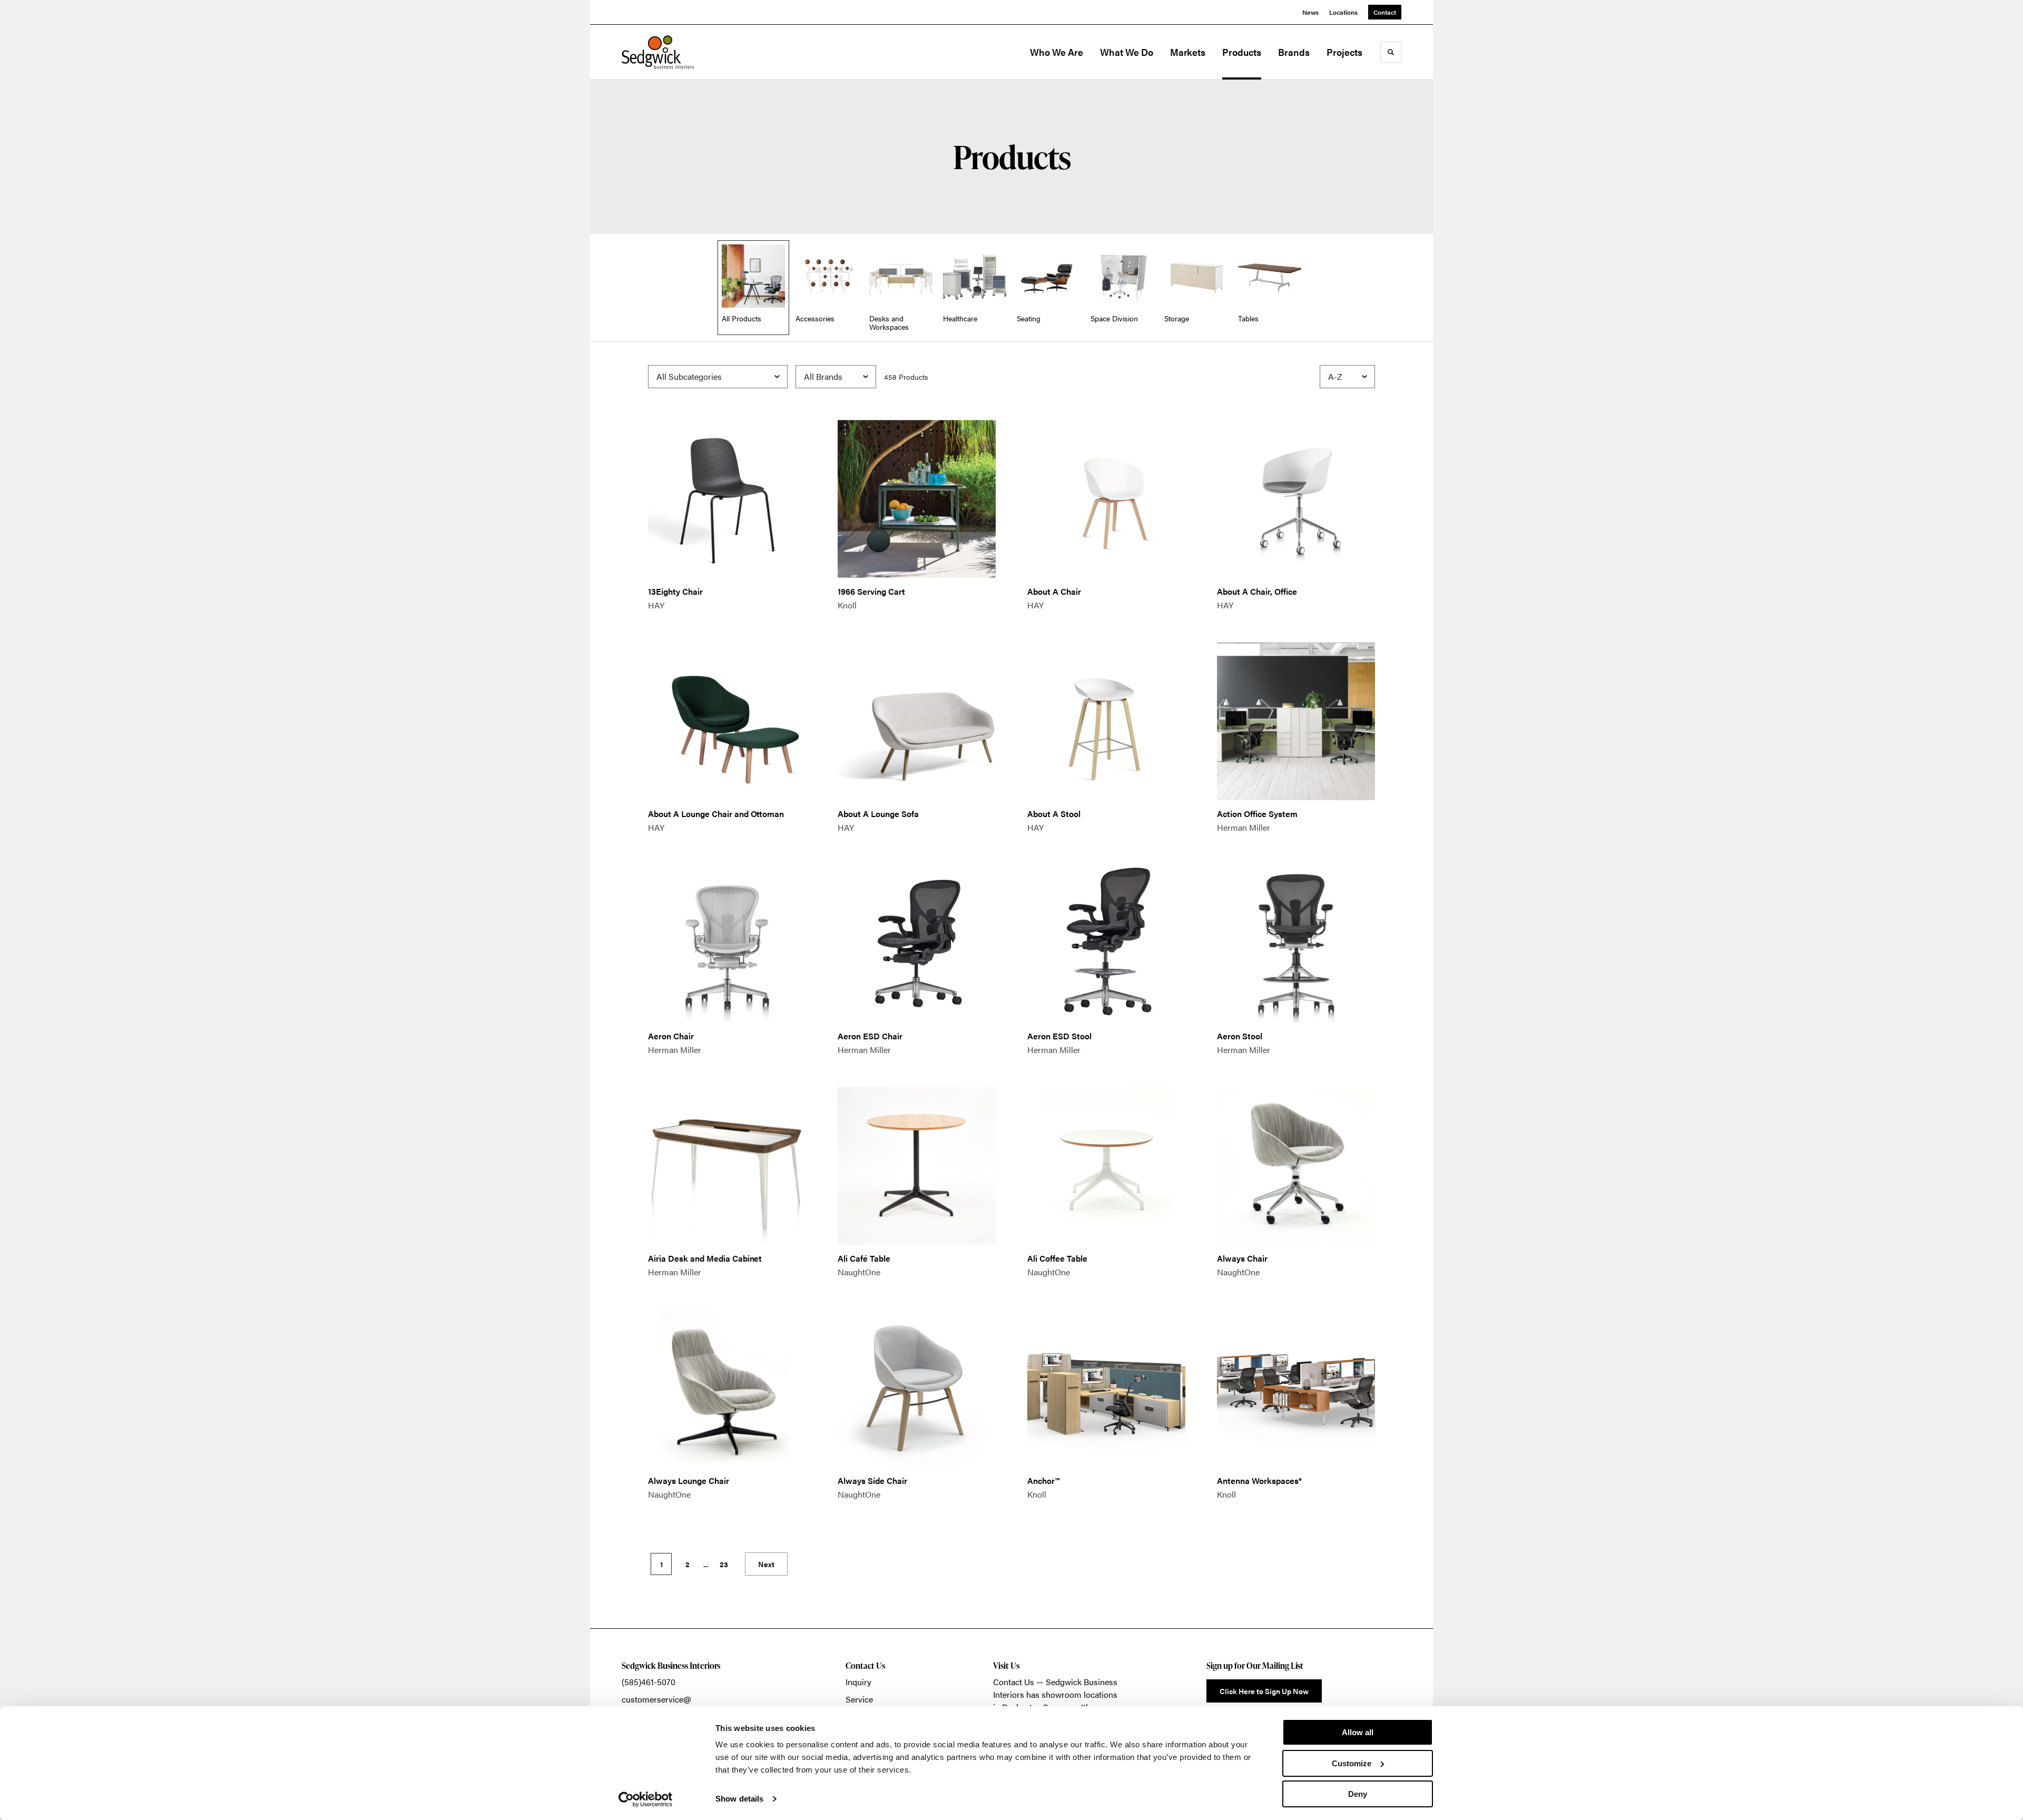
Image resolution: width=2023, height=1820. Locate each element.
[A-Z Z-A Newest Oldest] (1347, 377)
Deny (1358, 1794)
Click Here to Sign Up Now (1264, 1691)
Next (766, 1564)
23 (724, 1564)
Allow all (1358, 1732)
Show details (739, 1799)
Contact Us (1014, 1682)
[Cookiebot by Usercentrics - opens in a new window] (646, 1799)
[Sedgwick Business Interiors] (674, 52)
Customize (1352, 1763)
